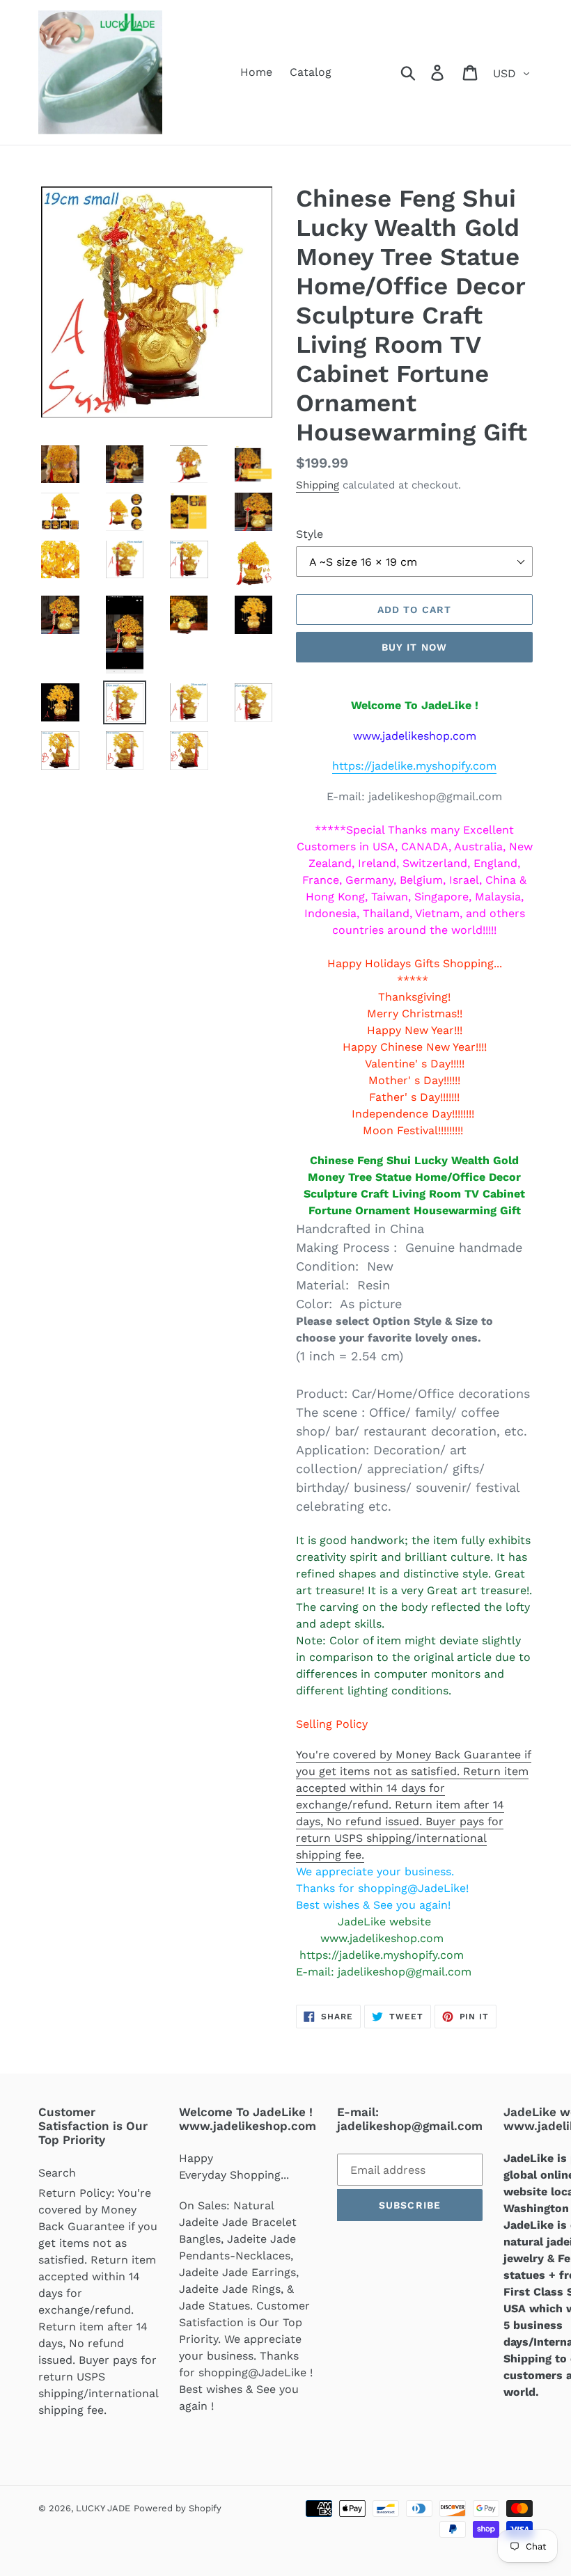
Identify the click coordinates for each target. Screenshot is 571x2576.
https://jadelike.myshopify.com (414, 766)
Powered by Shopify (178, 2508)
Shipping (318, 485)
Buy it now (414, 647)
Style (310, 534)
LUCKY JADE (103, 2508)
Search (57, 2173)
